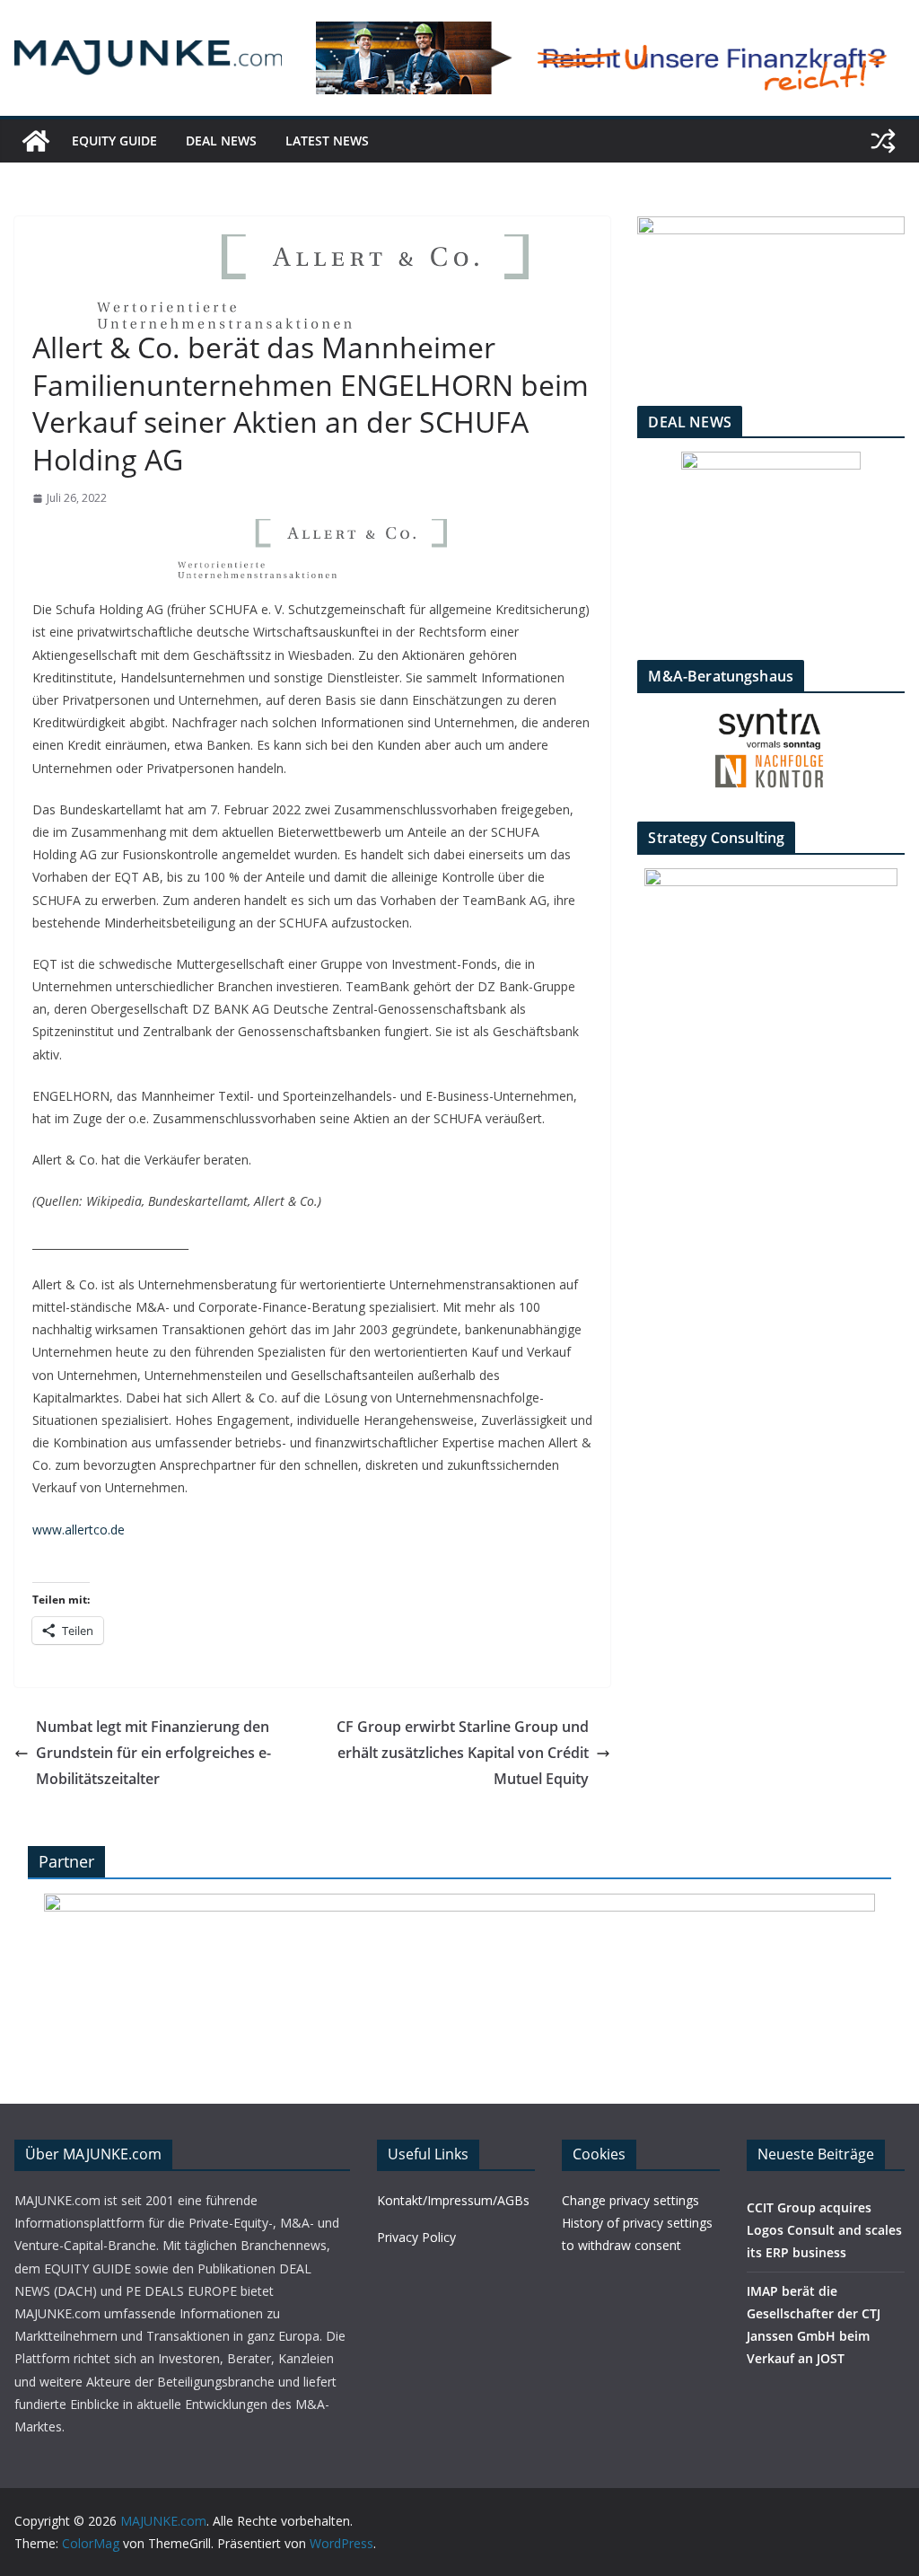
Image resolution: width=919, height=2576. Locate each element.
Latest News (327, 141)
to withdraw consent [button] (621, 2245)
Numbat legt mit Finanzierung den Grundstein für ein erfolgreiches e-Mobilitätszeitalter (153, 1753)
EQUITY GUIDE (114, 141)
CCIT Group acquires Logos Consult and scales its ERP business (824, 2230)
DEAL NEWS (221, 141)
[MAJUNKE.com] (36, 141)
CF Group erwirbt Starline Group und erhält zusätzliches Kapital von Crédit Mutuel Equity (463, 1753)
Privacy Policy (416, 2237)
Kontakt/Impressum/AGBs (453, 2200)
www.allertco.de (79, 1530)
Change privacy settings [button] (630, 2200)
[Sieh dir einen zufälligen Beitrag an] (883, 141)
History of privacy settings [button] (637, 2223)
